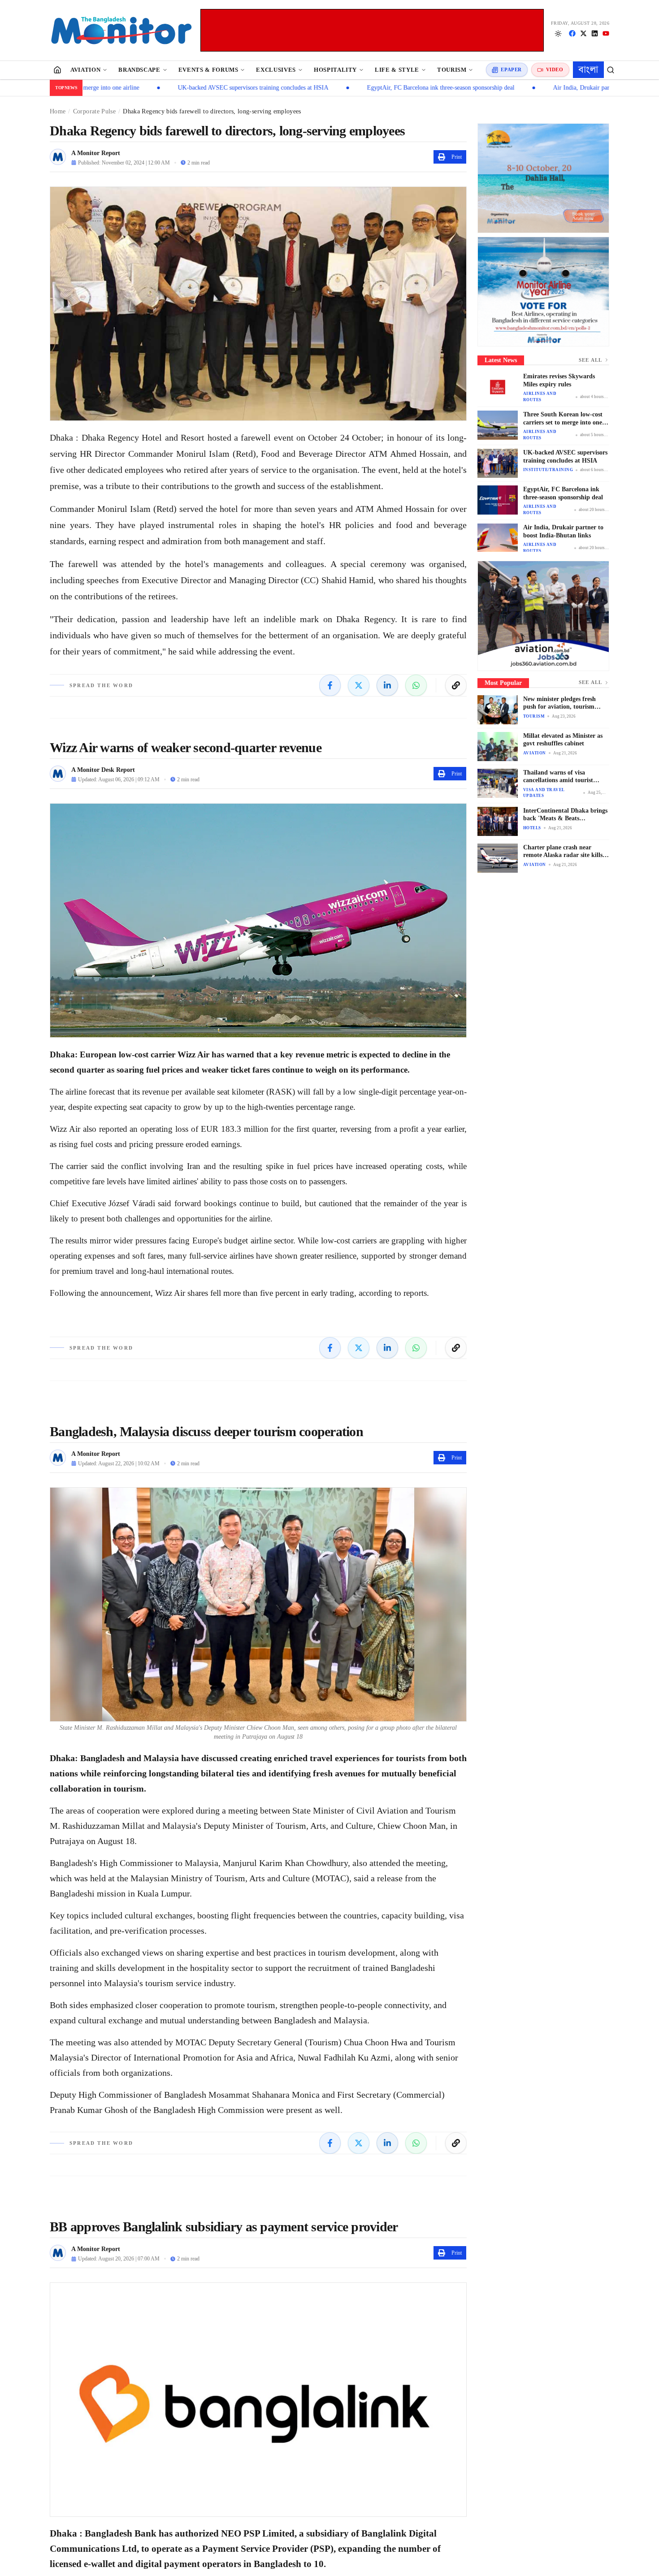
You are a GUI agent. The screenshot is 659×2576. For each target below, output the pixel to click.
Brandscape (139, 70)
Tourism (452, 70)
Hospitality (335, 70)
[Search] (611, 70)
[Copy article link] (456, 685)
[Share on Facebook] (330, 685)
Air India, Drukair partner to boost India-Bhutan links (531, 88)
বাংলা (588, 69)
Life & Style (397, 70)
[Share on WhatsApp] (416, 685)
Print (457, 157)
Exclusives (276, 70)
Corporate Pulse (94, 111)
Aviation (85, 70)
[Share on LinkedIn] (387, 685)
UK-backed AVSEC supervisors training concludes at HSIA (162, 88)
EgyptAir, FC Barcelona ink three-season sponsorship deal (350, 88)
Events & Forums (208, 70)
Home (58, 111)
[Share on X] (359, 685)
